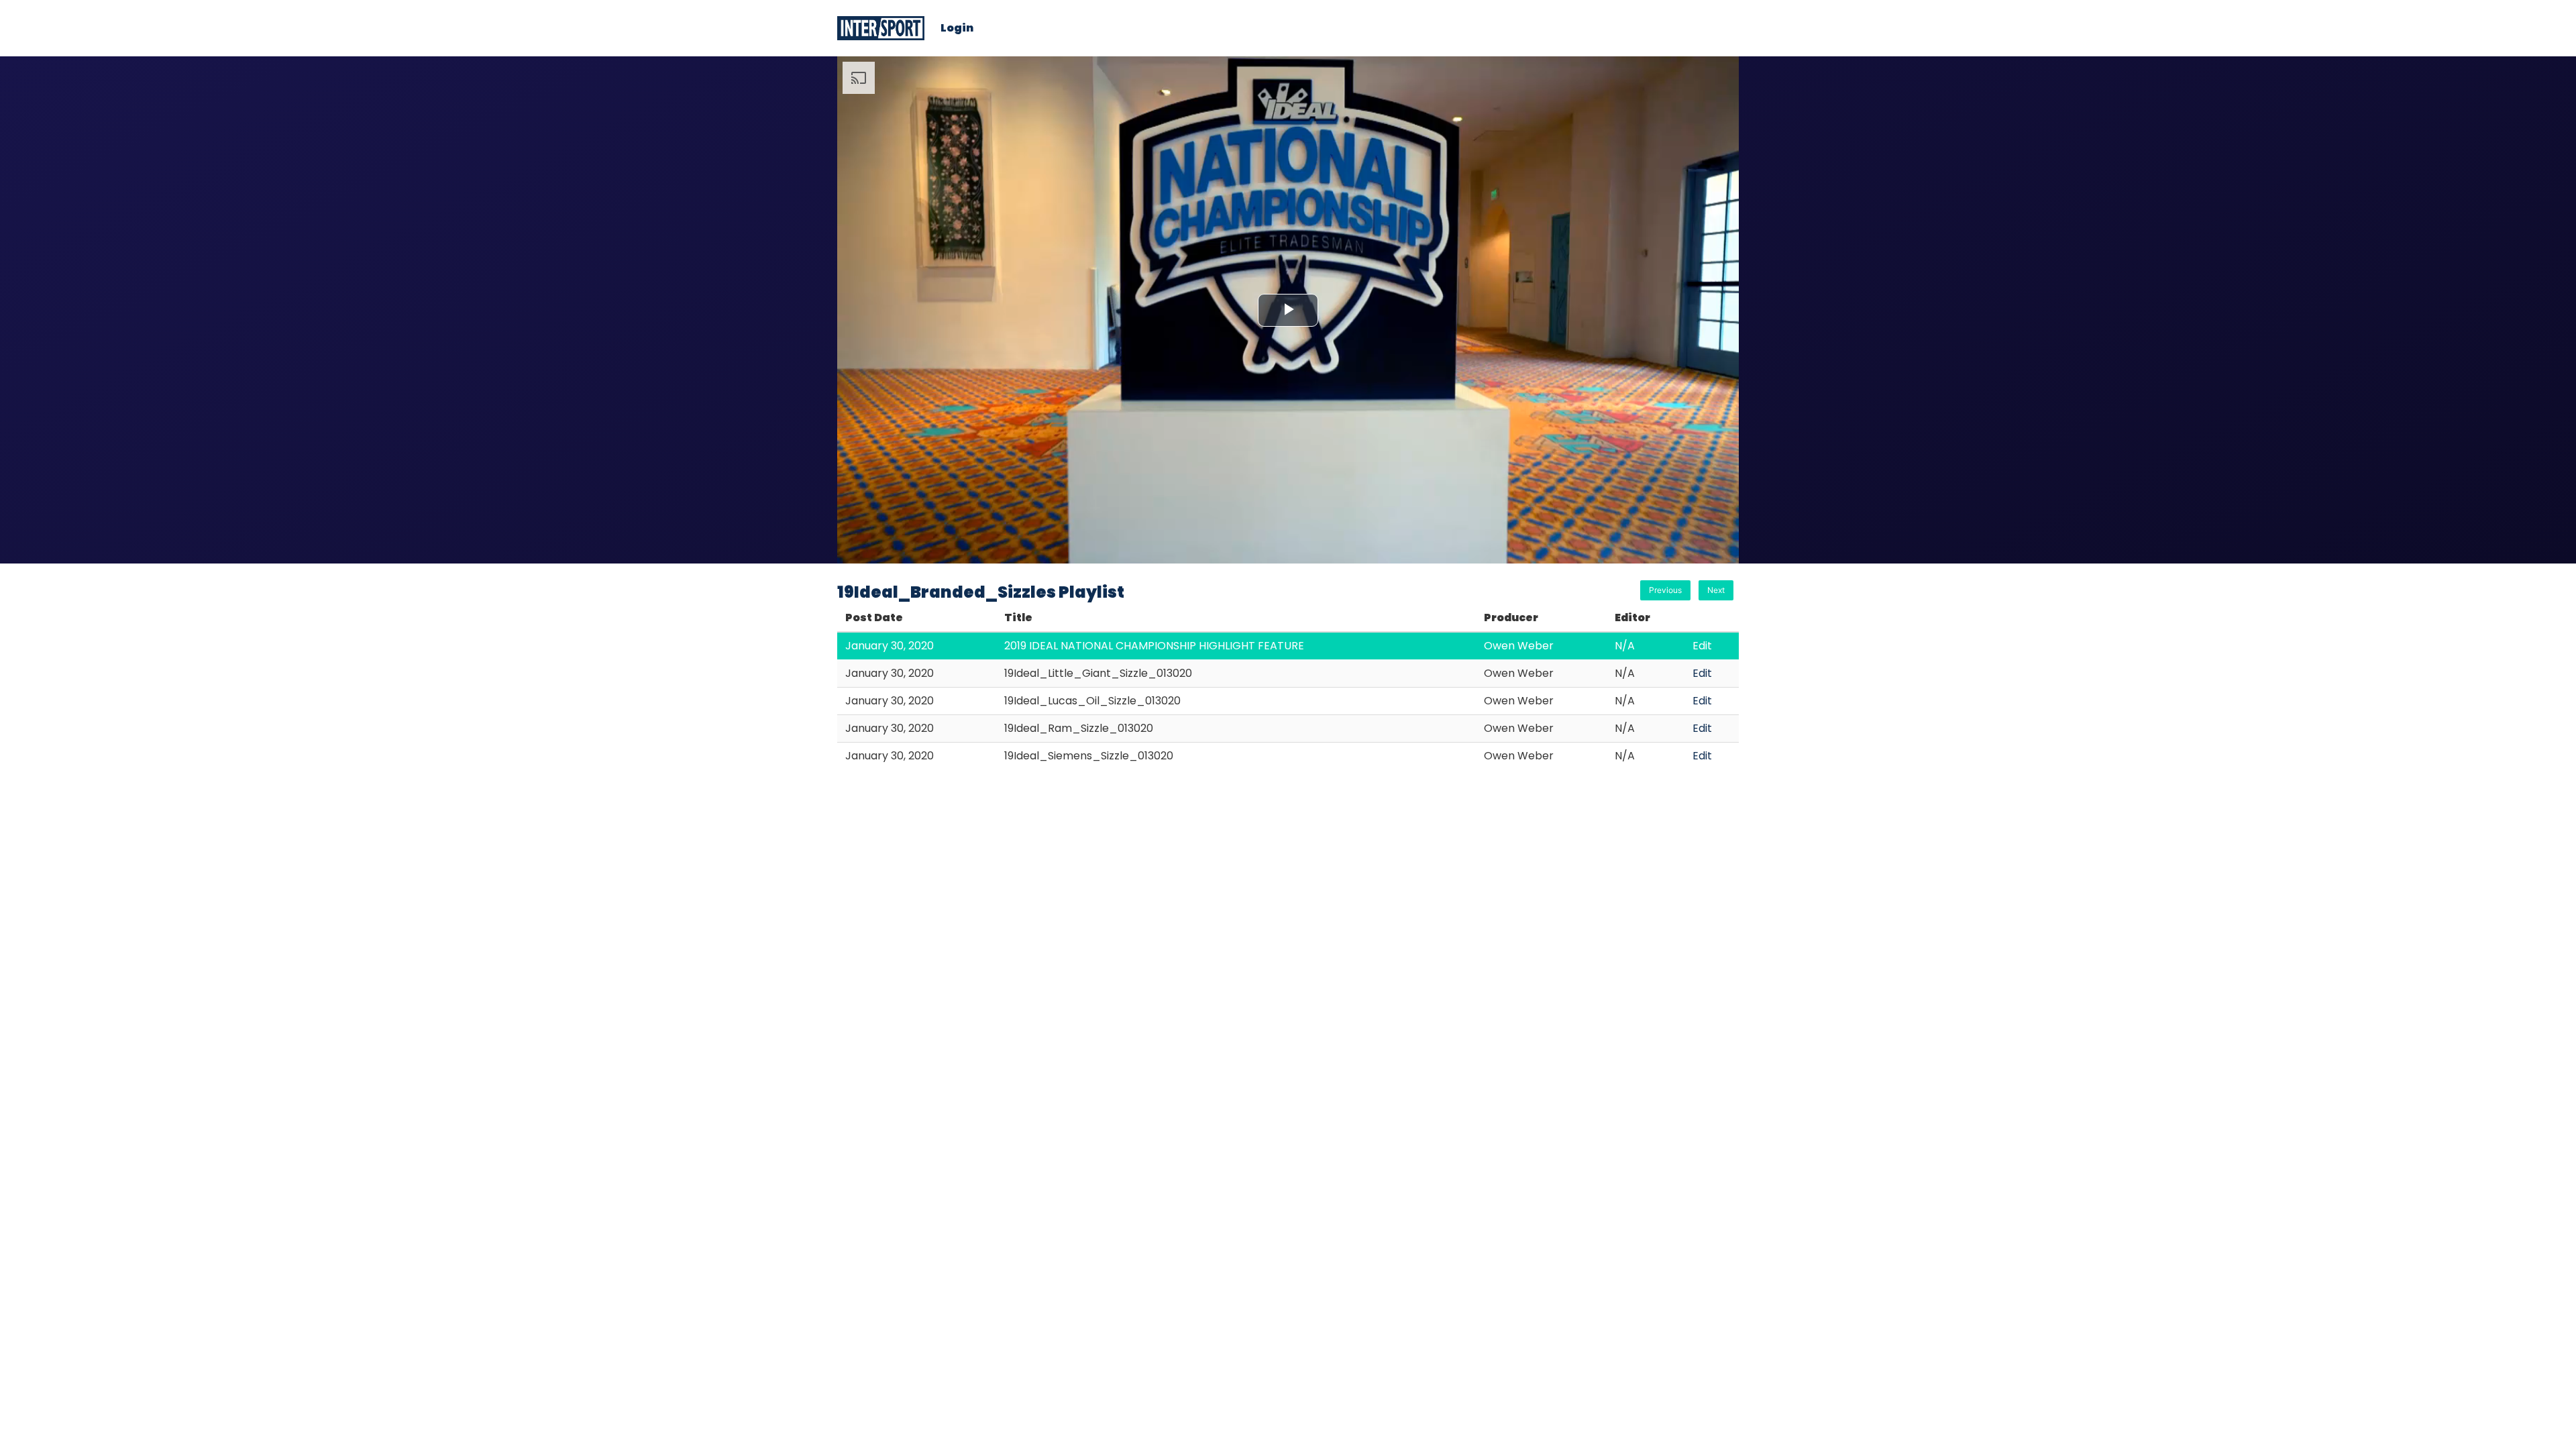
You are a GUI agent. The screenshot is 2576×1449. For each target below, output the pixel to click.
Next (1716, 590)
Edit (1702, 646)
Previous (1665, 590)
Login (957, 28)
